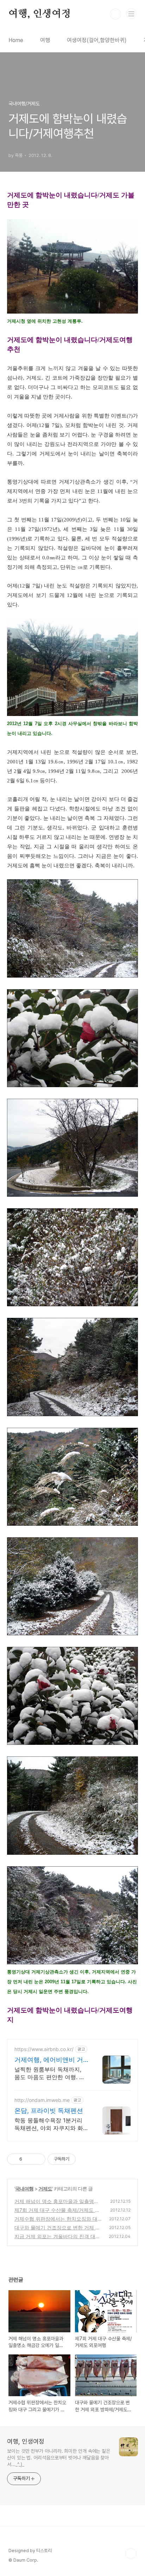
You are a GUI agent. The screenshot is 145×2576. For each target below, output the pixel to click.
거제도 (45, 2189)
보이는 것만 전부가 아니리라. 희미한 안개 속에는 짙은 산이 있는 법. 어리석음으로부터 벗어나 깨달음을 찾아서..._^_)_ (59, 2458)
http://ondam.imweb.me (42, 2100)
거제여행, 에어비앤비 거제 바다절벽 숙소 (49, 2060)
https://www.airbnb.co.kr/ (44, 2049)
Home (16, 40)
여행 (45, 40)
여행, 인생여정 (39, 14)
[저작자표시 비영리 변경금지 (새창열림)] (85, 2159)
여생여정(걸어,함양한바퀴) (97, 40)
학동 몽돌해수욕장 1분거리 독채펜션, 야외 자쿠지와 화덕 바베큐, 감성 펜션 (49, 2124)
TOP (131, 2554)
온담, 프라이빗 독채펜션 (49, 2111)
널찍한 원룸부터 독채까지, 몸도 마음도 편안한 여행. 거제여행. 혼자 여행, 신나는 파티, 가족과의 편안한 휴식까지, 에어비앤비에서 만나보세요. (51, 2073)
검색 (115, 14)
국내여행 (24, 2189)
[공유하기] (29, 2159)
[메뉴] (131, 14)
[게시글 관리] (37, 2159)
